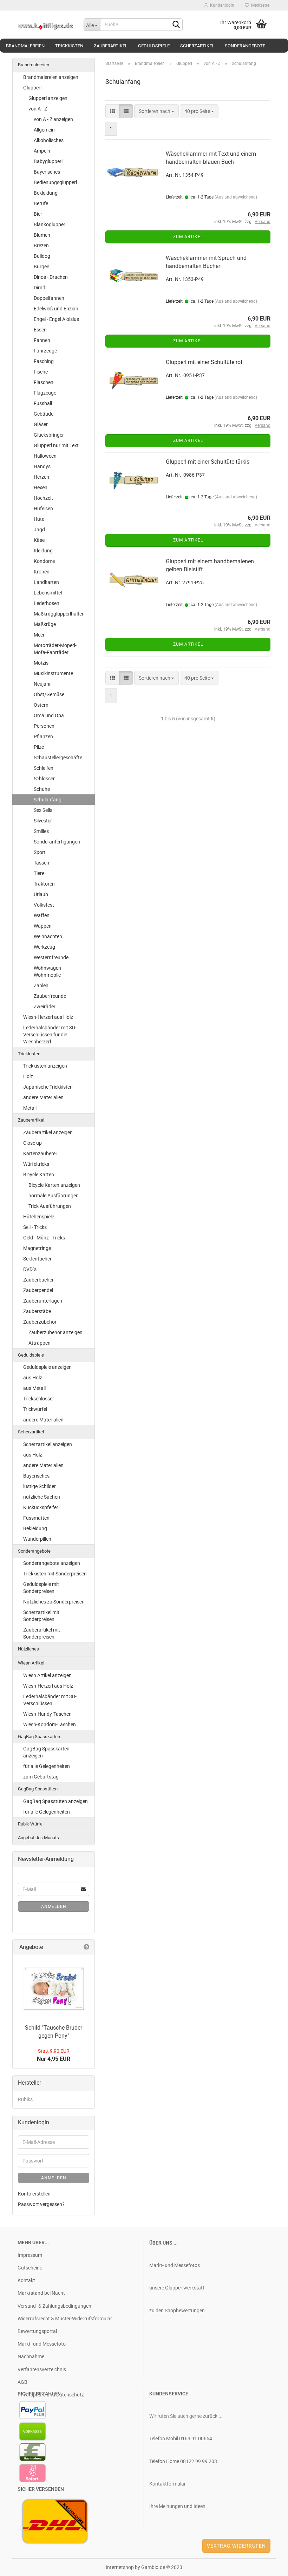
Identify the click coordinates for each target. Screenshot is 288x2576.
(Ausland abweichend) (236, 197)
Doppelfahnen (49, 298)
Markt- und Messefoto (42, 2344)
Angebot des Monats (38, 1838)
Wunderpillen (37, 1539)
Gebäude (44, 414)
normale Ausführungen (54, 1196)
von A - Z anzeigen (53, 119)
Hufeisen (43, 509)
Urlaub (41, 894)
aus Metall (34, 1388)
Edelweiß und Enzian (56, 309)
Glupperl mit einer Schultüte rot (204, 362)
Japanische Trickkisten (48, 1087)
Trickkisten (69, 46)
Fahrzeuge (45, 351)
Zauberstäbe (37, 1311)
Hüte (39, 519)
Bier (38, 214)
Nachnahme (31, 2356)
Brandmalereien (25, 46)
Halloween (45, 456)
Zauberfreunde (50, 996)
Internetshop (120, 2567)
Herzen (41, 477)
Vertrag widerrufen (236, 2546)
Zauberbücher (38, 1280)
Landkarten (46, 582)
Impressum (30, 2255)
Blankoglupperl (50, 224)
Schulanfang (48, 800)
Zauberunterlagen (43, 1301)
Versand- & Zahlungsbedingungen (54, 2306)
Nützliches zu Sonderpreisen (54, 1602)
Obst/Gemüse (49, 694)
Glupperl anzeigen (48, 98)
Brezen (41, 246)
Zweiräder (45, 1007)
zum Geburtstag (41, 1777)
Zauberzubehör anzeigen (55, 1332)
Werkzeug (44, 947)
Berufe (41, 203)
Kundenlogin (221, 5)
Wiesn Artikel (31, 1663)
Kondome (44, 561)
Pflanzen (43, 737)
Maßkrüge (45, 624)
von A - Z (38, 109)
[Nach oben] (269, 2565)
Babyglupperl (48, 161)
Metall (30, 1108)
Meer (39, 635)
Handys (42, 466)
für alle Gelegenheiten (47, 1766)
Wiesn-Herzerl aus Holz (48, 1017)
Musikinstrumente (53, 673)
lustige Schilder (40, 1486)
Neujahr (42, 684)
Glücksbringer (49, 435)
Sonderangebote (245, 46)
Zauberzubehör (40, 1322)
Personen (44, 726)
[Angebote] (86, 1947)
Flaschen (44, 382)
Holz (28, 1076)
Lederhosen (47, 603)
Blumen (42, 235)
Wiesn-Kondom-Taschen (50, 1724)
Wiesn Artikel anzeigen (47, 1675)
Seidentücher (37, 1259)
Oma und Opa (49, 715)
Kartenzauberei (40, 1154)
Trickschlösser (39, 1399)
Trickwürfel (35, 1409)
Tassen (41, 863)
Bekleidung (46, 193)
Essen (40, 330)
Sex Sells (43, 810)
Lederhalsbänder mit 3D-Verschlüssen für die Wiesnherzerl (50, 1035)
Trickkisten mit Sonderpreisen (55, 1574)
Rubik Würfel (31, 1824)
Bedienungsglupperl (55, 182)
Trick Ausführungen (50, 1206)
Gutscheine (30, 2268)
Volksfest (44, 905)
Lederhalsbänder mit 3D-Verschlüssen (50, 1700)
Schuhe (42, 789)
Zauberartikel (111, 46)
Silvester (43, 821)
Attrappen (40, 1343)
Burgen (42, 267)
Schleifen (44, 768)
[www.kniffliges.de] (45, 25)
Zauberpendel (38, 1290)
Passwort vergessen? (41, 2204)
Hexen (41, 487)
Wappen (43, 926)
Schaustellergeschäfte (58, 758)
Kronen (42, 572)
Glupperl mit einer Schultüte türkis (208, 462)
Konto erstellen (34, 2194)
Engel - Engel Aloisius (56, 319)
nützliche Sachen (42, 1497)
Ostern (41, 705)
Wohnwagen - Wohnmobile (49, 971)
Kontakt (26, 2280)
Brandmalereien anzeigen (51, 77)
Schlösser (44, 779)
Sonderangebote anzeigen (52, 1563)
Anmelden (54, 1906)
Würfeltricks (36, 1164)
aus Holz (33, 1378)
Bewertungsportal (37, 2331)
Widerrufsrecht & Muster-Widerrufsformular (65, 2319)
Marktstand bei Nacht (41, 2293)
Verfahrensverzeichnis (42, 2369)
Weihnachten (48, 936)
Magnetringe (37, 1248)
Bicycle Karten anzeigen (54, 1185)
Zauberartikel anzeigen (48, 1132)
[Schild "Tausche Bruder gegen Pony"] (54, 1988)
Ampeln (42, 151)
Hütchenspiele (39, 1217)
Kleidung (43, 551)
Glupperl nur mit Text (56, 445)
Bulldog (42, 256)
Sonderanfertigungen (57, 842)
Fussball (43, 403)
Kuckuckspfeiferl (41, 1507)
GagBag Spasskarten (39, 1737)
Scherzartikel (197, 46)
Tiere (39, 873)
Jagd (39, 530)
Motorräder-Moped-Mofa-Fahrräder (55, 649)
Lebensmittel (48, 593)
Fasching (44, 361)
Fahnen (42, 340)
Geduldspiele (154, 46)
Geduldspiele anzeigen (47, 1367)
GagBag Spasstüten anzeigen (55, 1801)
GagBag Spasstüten (38, 1789)
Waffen (42, 915)
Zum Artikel (188, 237)
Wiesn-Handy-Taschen (47, 1714)
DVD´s (30, 1269)
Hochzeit (43, 498)
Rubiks (25, 2099)
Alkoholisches (49, 140)
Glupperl (32, 88)
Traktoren (44, 884)
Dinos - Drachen (51, 277)
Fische (41, 372)
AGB (22, 2382)
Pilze (39, 747)
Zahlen (41, 986)
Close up (32, 1143)
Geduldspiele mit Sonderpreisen (41, 1588)
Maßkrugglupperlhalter (59, 614)
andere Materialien (43, 1097)
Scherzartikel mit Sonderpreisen (41, 1616)
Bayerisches (47, 172)
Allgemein (44, 130)
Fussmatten (36, 1518)
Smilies (41, 831)
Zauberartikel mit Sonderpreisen (42, 1633)
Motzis (41, 663)
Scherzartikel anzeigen (48, 1444)
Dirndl (40, 288)
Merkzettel (260, 5)
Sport (40, 852)
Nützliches (28, 1649)
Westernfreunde (51, 957)
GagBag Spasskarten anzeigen (46, 1752)
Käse (39, 540)
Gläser (41, 424)
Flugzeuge (45, 393)
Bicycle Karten (39, 1175)
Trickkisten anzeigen (45, 1066)
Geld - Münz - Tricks (44, 1238)
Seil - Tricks (35, 1227)
